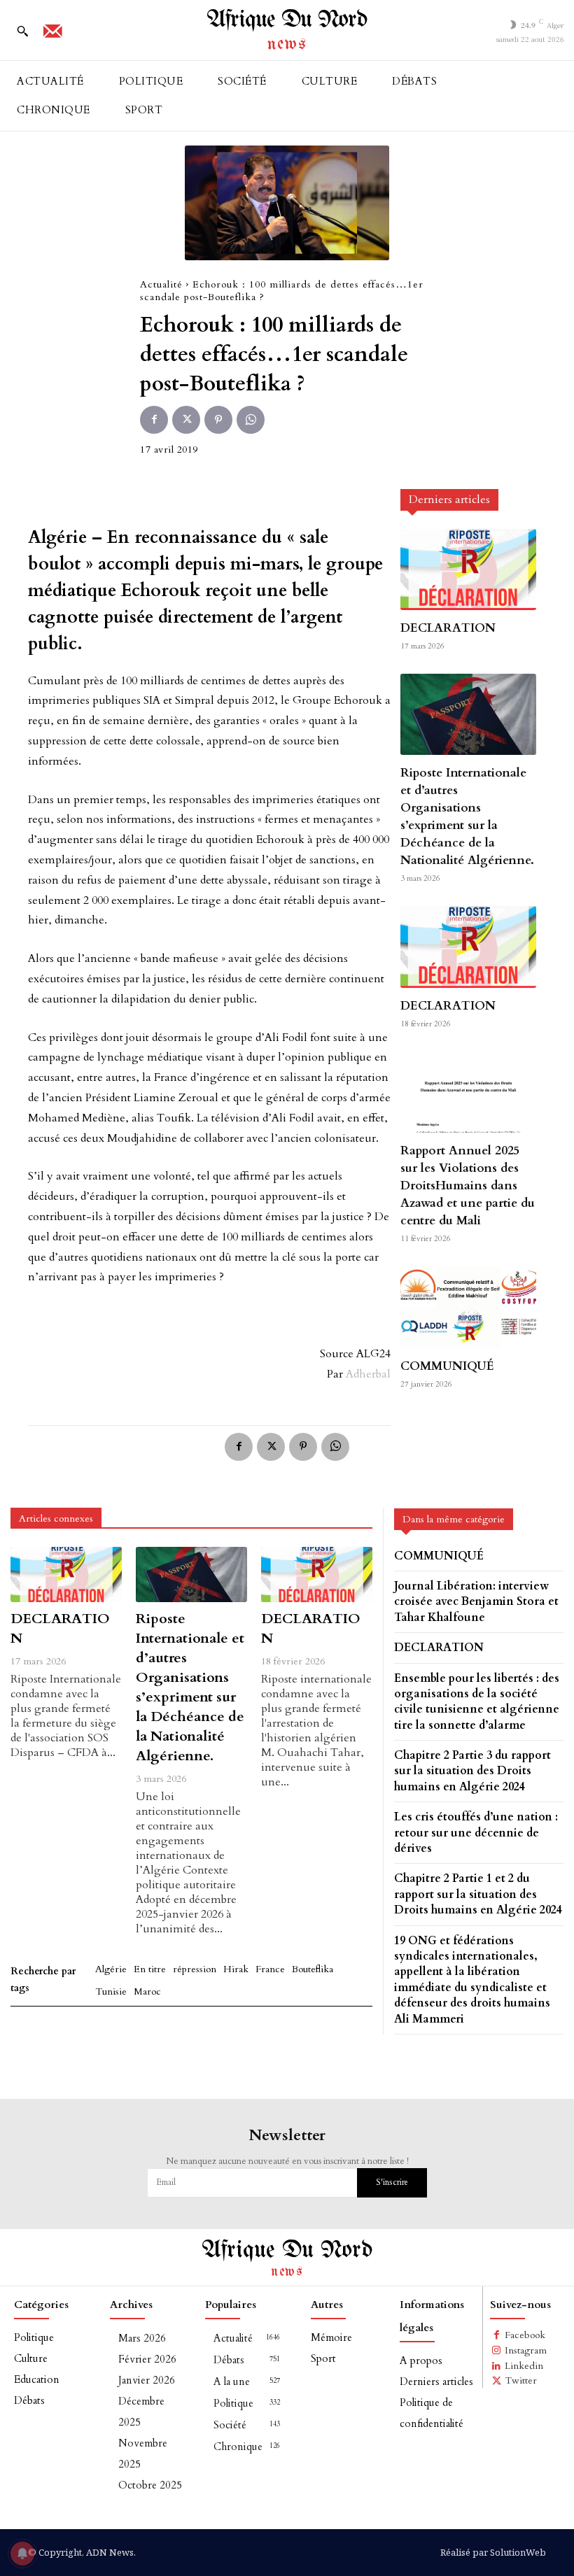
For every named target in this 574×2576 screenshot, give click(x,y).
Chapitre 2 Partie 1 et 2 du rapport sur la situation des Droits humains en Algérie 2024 (478, 1894)
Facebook (525, 2335)
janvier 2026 (147, 2380)
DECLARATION (448, 628)
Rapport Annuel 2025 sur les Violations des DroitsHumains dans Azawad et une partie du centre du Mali (468, 1186)
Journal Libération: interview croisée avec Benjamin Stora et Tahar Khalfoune (476, 1602)
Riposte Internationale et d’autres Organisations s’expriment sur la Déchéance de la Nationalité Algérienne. (467, 816)
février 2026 (147, 2359)
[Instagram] (497, 2351)
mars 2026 (142, 2338)
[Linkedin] (497, 2366)
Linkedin (524, 2366)
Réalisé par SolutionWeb (493, 2552)
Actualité (161, 284)
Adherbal (368, 1374)
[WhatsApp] (251, 420)
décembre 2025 (141, 2412)
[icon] (52, 36)
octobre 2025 (150, 2485)
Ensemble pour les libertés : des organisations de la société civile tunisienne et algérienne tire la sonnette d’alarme (477, 1702)
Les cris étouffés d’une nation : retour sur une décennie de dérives (476, 1833)
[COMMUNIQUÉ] (468, 1307)
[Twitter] (186, 420)
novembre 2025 (143, 2454)
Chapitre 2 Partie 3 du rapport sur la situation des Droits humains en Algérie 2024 (472, 1771)
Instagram (526, 2350)
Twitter (521, 2380)
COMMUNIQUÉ (447, 1366)
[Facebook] (154, 420)
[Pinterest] (218, 420)
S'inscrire (392, 2182)
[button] (22, 31)
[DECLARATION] (468, 569)
